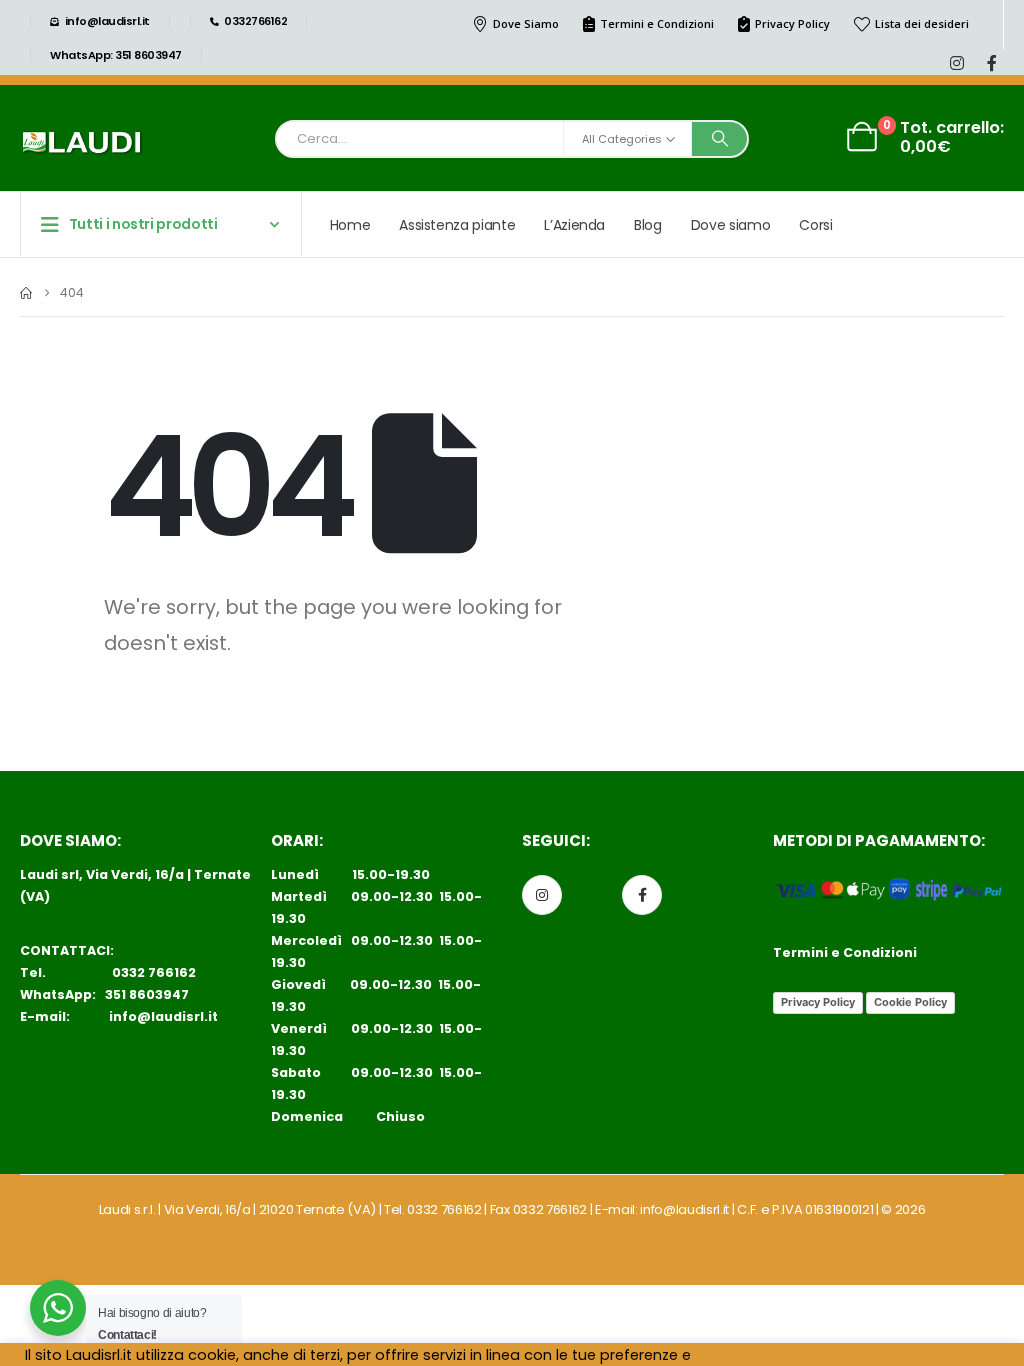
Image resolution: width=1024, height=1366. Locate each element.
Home (350, 225)
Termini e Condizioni (657, 23)
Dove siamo (731, 225)
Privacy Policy (792, 23)
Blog (648, 225)
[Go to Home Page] (26, 293)
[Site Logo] (82, 143)
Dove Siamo (526, 23)
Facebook (642, 895)
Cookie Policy (910, 1002)
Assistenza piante (457, 225)
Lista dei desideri (922, 23)
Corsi (815, 225)
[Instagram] (956, 62)
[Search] (720, 139)
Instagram (542, 895)
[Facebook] (991, 62)
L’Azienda (574, 225)
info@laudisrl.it (163, 1016)
